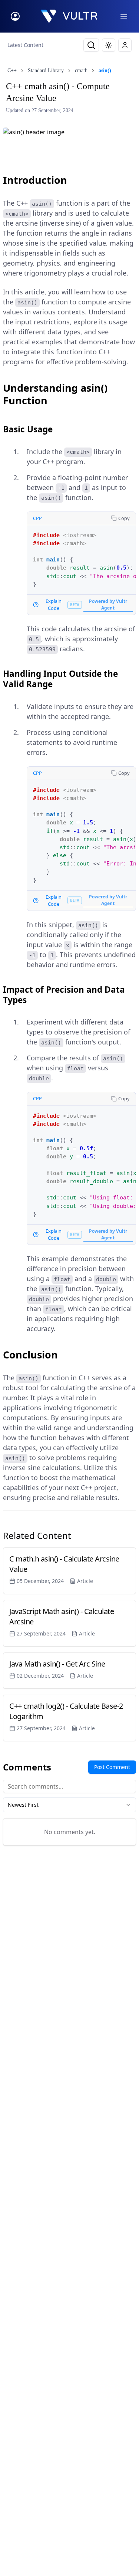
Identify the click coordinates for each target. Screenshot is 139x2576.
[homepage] (69, 16)
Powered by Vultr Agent (108, 605)
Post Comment (112, 1767)
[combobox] (69, 1805)
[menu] (124, 16)
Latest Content (25, 45)
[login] (15, 16)
